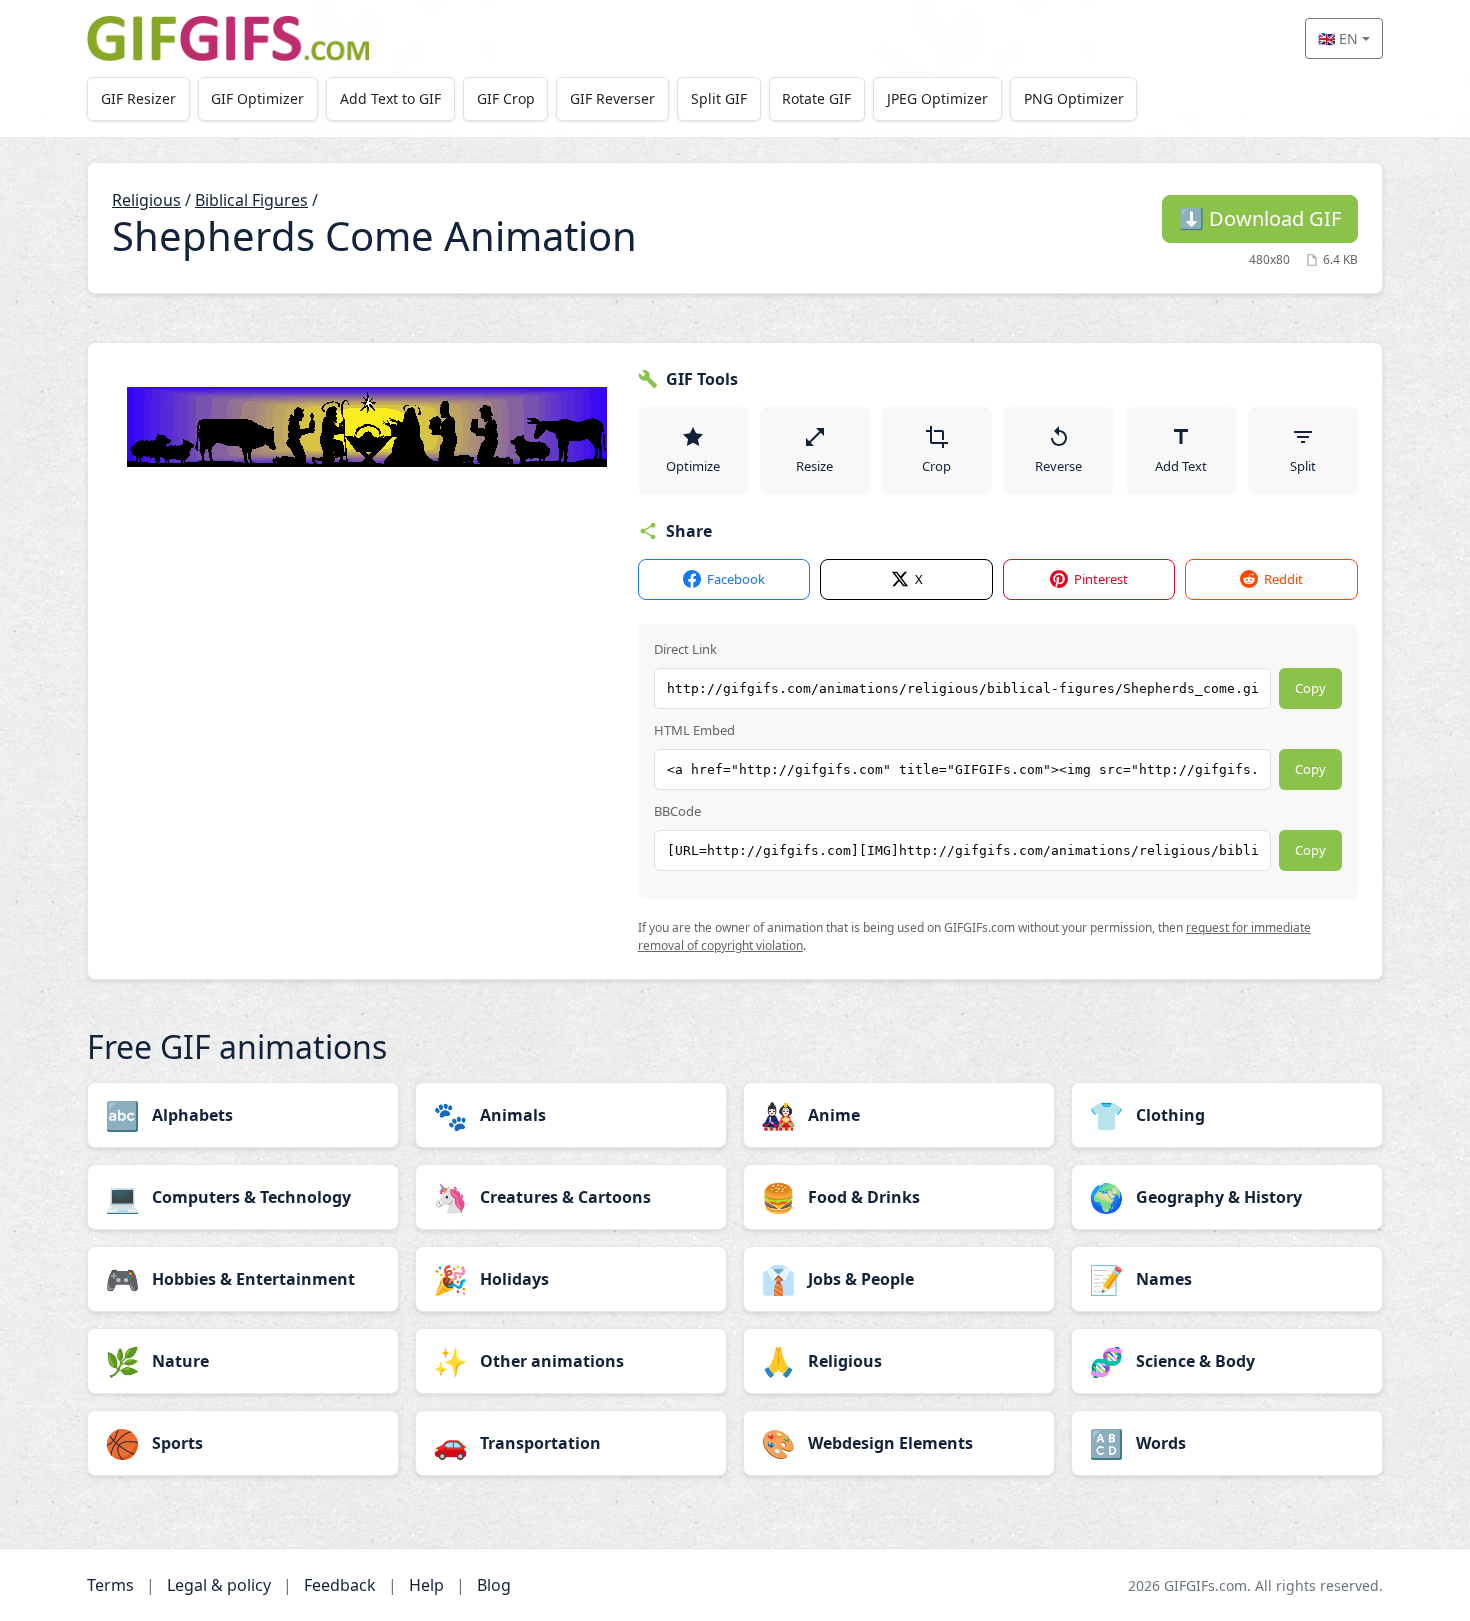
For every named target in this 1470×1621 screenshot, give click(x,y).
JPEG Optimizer (937, 98)
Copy (1310, 688)
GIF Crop (506, 98)
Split (1303, 466)
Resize (814, 466)
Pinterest (1101, 579)
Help (426, 1585)
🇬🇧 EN (1338, 38)
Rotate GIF (816, 98)
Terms (110, 1585)
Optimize (693, 466)
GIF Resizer (138, 98)
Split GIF (719, 98)
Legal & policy (219, 1585)
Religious (146, 200)
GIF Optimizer (257, 98)
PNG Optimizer (1074, 98)
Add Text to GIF (390, 98)
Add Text (1181, 466)
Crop (936, 466)
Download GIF (1260, 218)
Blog (494, 1585)
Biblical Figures (251, 200)
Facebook (736, 579)
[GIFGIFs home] (228, 38)
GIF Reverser (612, 98)
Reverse (1058, 466)
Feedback (340, 1585)
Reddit (1283, 579)
